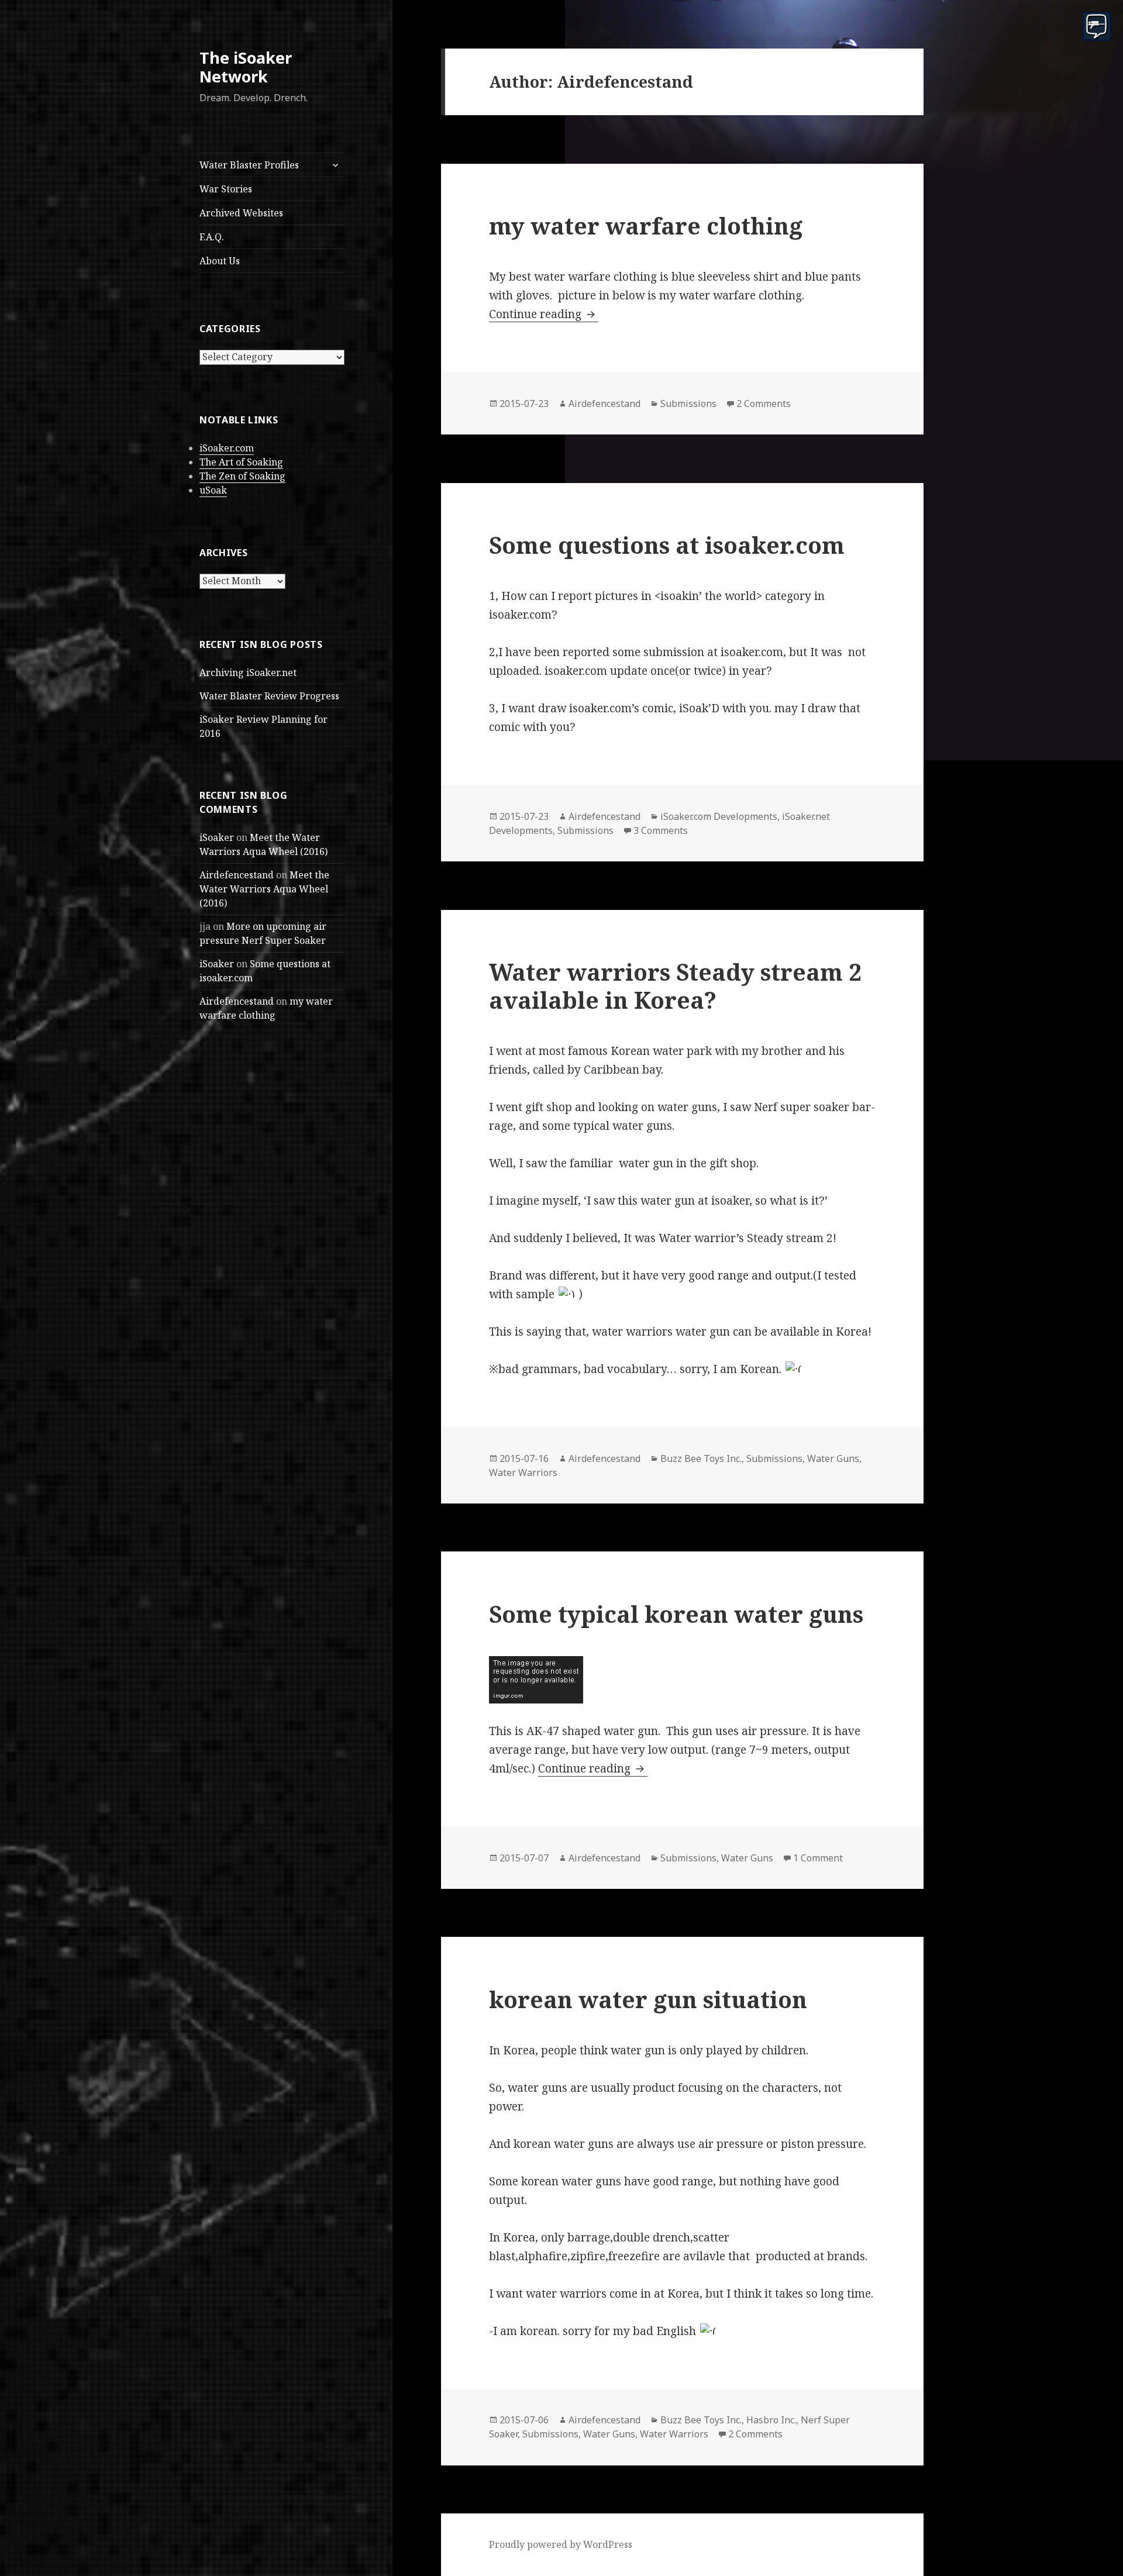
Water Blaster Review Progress (269, 696)
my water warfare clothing (646, 225)
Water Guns (833, 1458)
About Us (220, 261)
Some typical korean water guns (676, 1614)
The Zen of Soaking (242, 476)
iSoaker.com (227, 448)
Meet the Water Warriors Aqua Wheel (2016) (264, 889)
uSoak (213, 490)
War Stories (226, 189)
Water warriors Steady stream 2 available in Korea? (675, 986)
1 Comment (818, 1858)
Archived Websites (241, 213)
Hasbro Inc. (771, 2420)
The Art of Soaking (241, 462)
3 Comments (661, 830)
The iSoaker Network (246, 67)
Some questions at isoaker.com (667, 545)
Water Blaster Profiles (249, 165)
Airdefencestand (237, 875)
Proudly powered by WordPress (561, 2544)
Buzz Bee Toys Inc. (701, 1458)
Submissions (688, 404)
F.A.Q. (212, 237)
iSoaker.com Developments (719, 816)
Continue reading (544, 314)
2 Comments (764, 404)
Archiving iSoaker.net (248, 673)
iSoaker (217, 837)
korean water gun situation (648, 1999)
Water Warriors (523, 1473)
